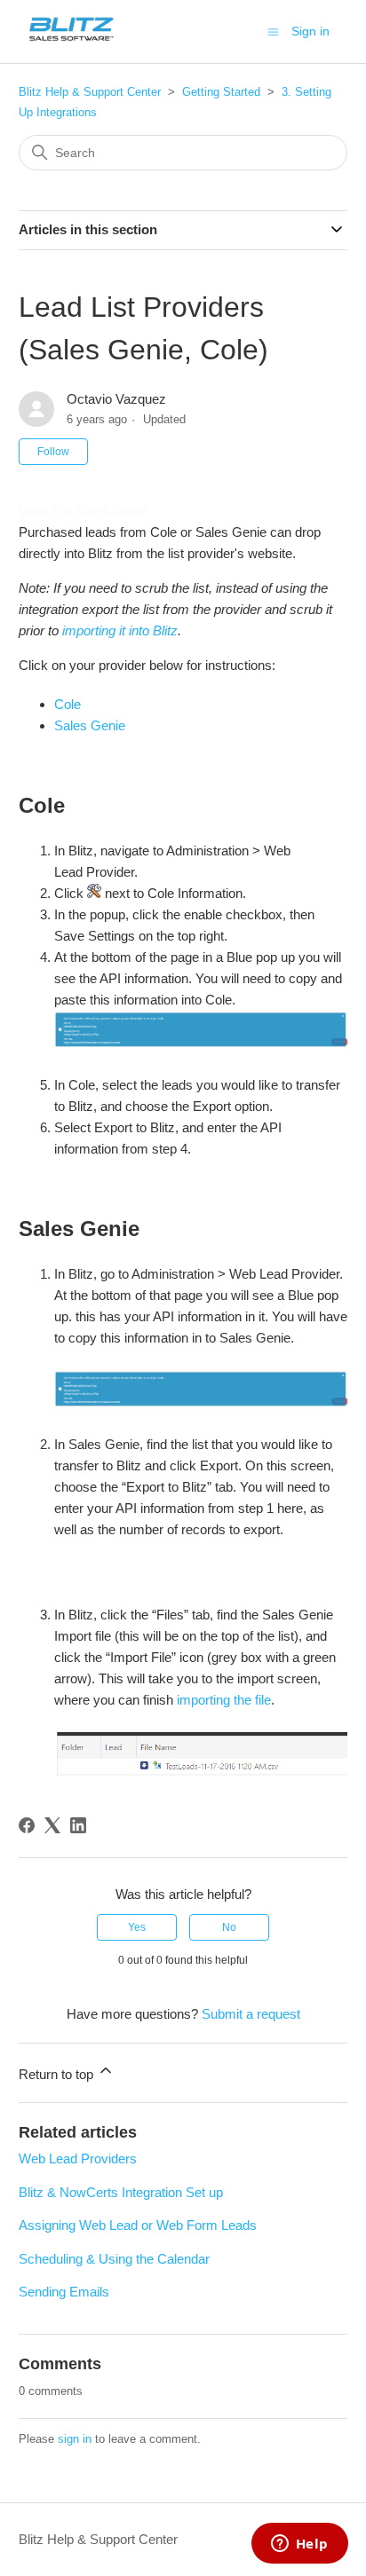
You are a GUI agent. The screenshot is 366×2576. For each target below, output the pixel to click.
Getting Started (221, 92)
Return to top (58, 2074)
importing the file (224, 1700)
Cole (68, 704)
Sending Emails (64, 2292)
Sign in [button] (310, 31)
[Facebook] (27, 1825)
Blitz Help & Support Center (90, 92)
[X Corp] (52, 1825)
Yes (137, 1927)
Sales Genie (90, 725)
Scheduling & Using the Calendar (114, 2259)
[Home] (72, 40)
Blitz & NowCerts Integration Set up (121, 2192)
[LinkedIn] (78, 1825)
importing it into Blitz (120, 630)
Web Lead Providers (78, 2158)
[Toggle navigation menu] (273, 31)
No (229, 1927)
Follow (53, 452)
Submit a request (251, 2014)
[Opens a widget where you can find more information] (299, 2545)
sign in (75, 2439)
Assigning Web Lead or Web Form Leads (138, 2225)
